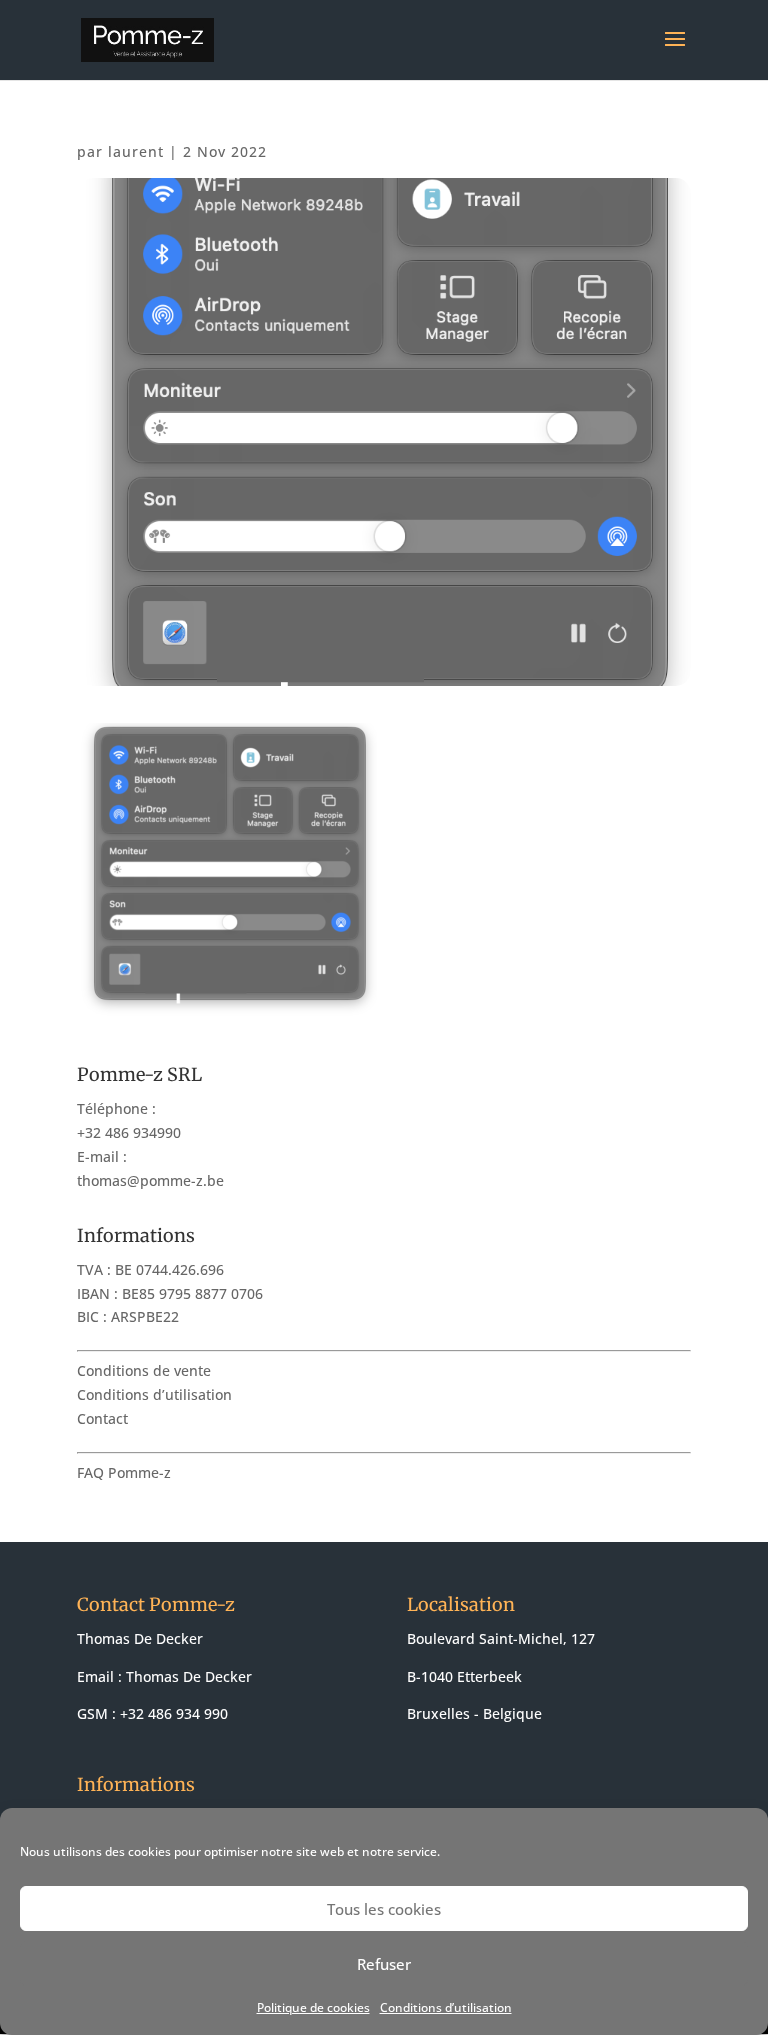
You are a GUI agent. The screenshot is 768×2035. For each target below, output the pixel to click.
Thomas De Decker (189, 1676)
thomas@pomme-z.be (150, 1180)
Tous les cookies (384, 1909)
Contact (102, 1418)
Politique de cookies (313, 2007)
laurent (136, 151)
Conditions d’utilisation (446, 2007)
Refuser (384, 1964)
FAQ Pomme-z (124, 1472)
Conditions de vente (144, 1370)
